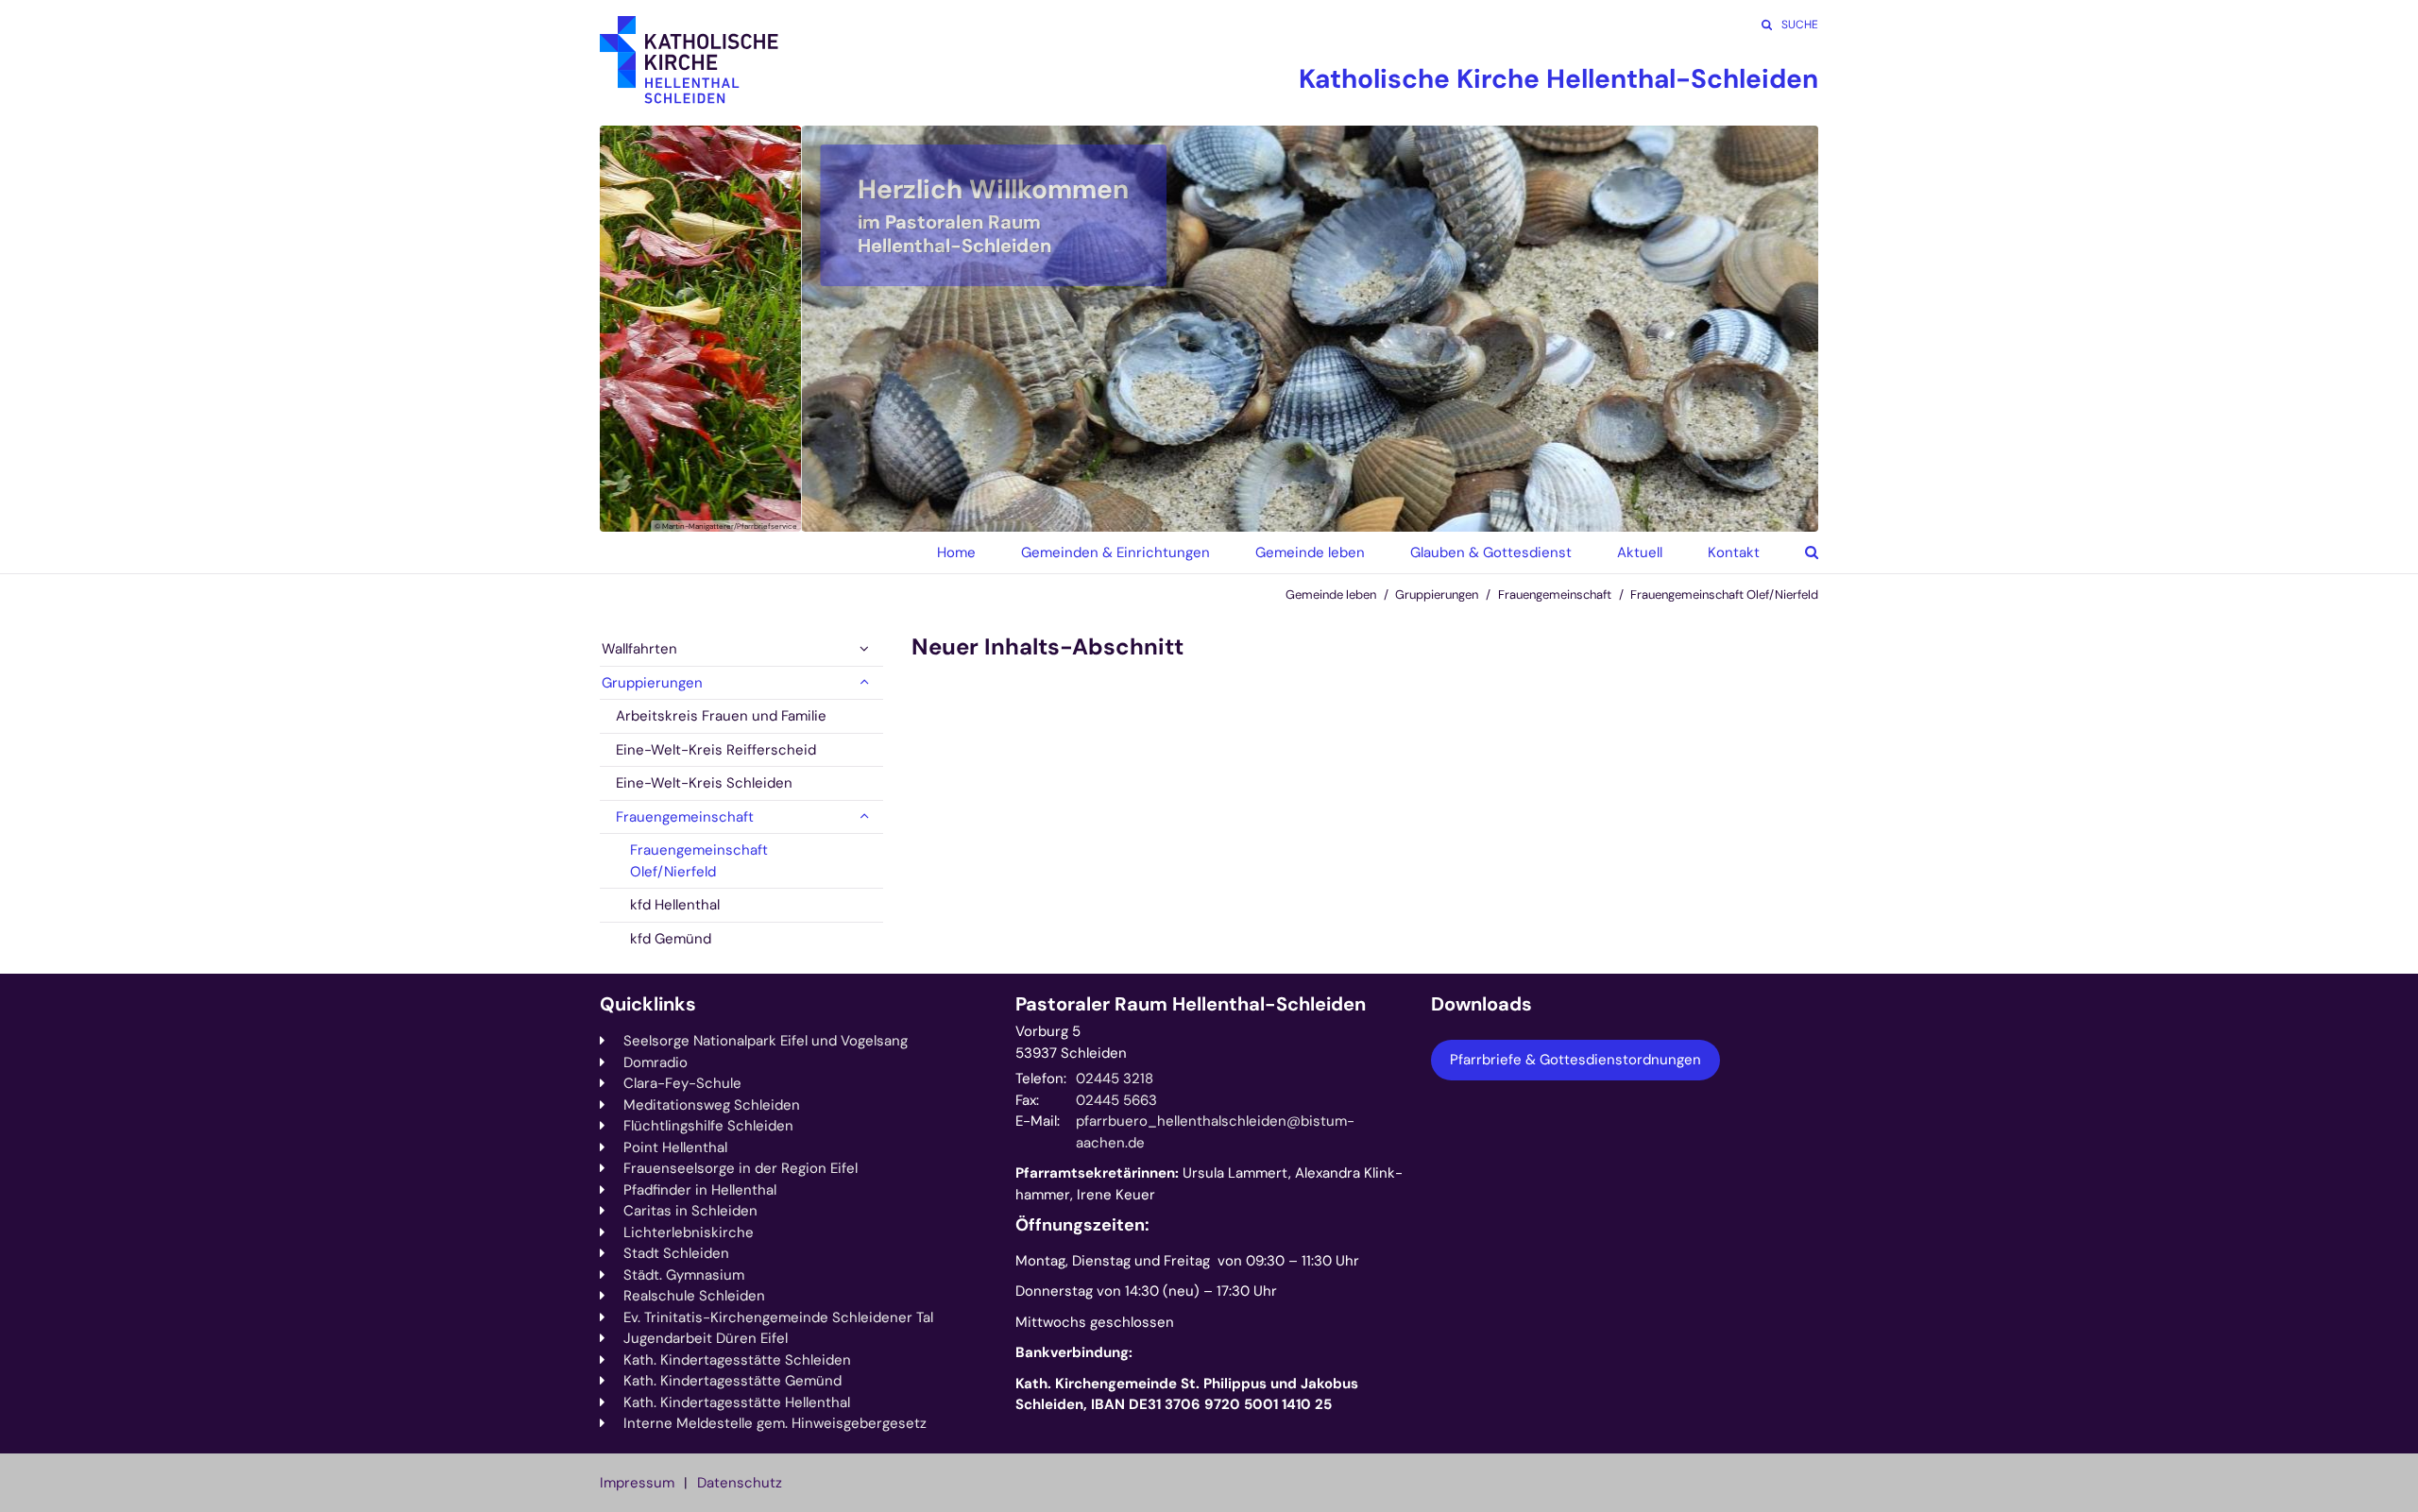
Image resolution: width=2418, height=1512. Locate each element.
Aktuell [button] (1640, 552)
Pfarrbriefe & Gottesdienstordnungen (1575, 1060)
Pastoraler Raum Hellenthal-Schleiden (1191, 1004)
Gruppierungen (1437, 595)
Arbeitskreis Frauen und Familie (721, 716)
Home (956, 552)
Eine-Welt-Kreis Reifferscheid (716, 750)
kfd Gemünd (671, 939)
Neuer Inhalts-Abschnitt (1047, 647)
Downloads (1481, 1004)
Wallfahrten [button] (639, 649)
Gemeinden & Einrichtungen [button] (1115, 552)
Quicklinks (648, 1004)
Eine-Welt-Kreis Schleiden (704, 783)
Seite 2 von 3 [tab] (1209, 513)
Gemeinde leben (1331, 595)
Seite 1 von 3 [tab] (1176, 513)
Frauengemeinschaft (1555, 595)
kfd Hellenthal (675, 905)
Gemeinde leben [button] (1310, 552)
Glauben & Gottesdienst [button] (1491, 552)
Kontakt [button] (1734, 552)
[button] (1797, 552)
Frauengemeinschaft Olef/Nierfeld (1724, 595)
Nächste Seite (1780, 329)
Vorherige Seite (638, 329)
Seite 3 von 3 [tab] (1242, 513)
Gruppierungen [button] (652, 683)
